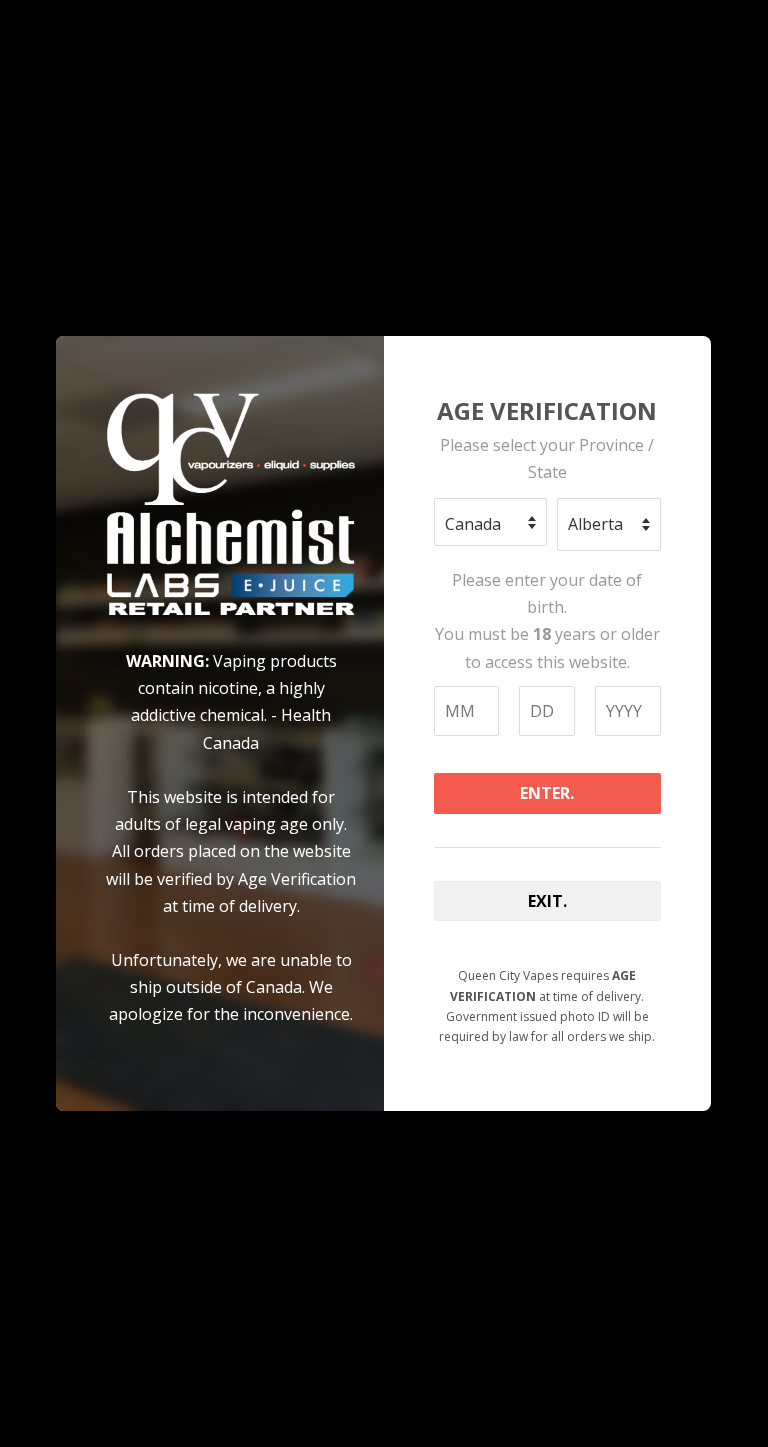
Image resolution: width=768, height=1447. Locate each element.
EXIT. (547, 901)
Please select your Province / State (547, 458)
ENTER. (547, 793)
